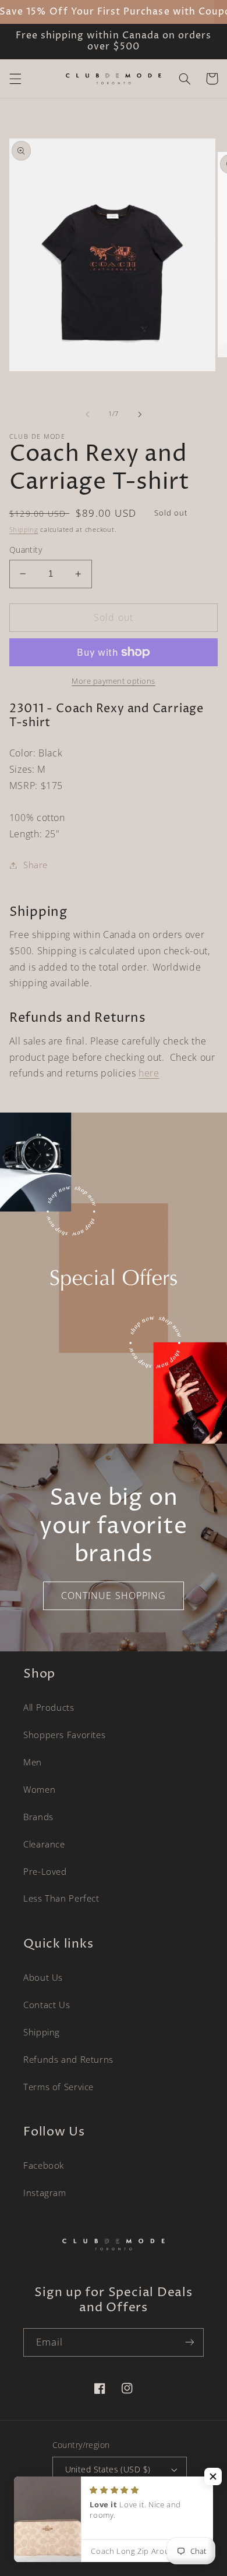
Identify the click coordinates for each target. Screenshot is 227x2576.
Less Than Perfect (61, 1898)
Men (33, 1762)
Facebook (44, 2165)
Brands (38, 1817)
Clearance (44, 1844)
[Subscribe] (190, 2342)
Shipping (24, 530)
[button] (15, 79)
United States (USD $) (108, 2469)
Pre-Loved (45, 1871)
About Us (43, 1977)
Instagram (45, 2193)
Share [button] (36, 865)
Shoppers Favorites (64, 1735)
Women (39, 1789)
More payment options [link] (114, 681)
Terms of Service (58, 2087)
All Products (49, 1707)
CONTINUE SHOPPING (114, 1596)
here (149, 1073)
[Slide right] (140, 414)
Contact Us (47, 2005)
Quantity (26, 550)
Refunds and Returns (68, 2059)
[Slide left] (87, 414)
